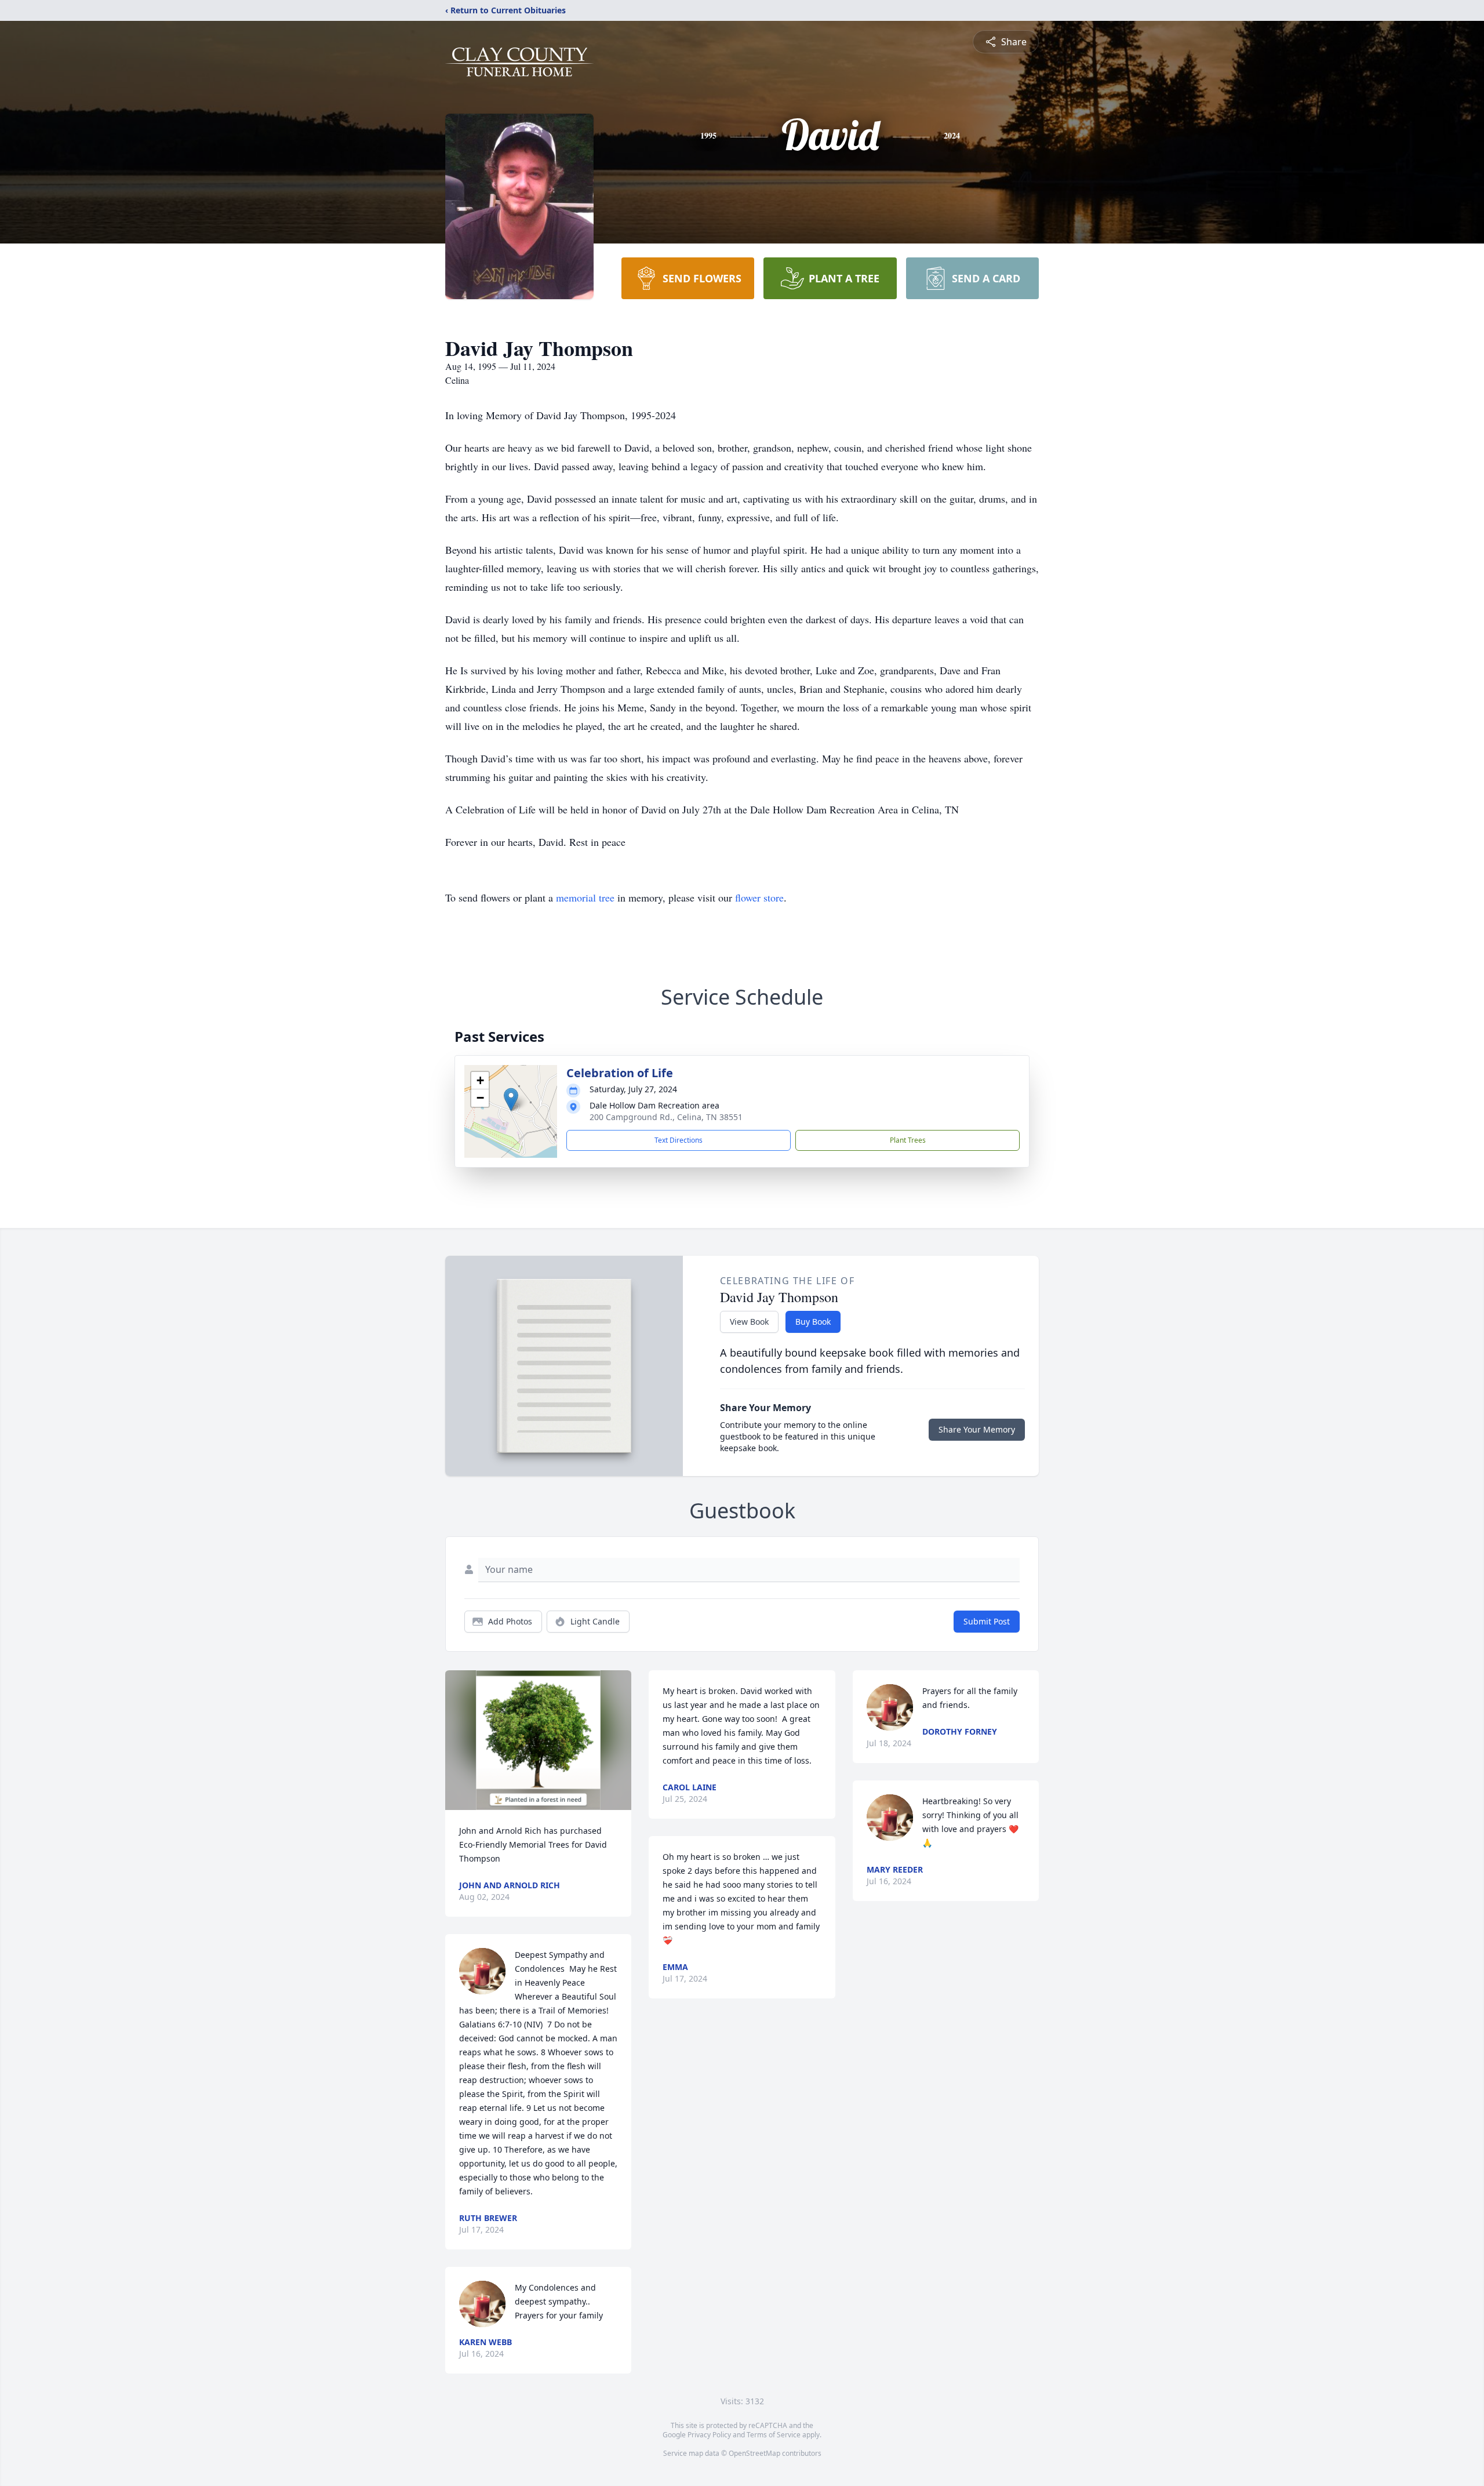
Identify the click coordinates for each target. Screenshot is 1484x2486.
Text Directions (679, 1140)
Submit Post (987, 1621)
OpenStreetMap (754, 2453)
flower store (759, 897)
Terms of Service (774, 2435)
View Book (749, 1322)
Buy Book (813, 1322)
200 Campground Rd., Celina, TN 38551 (666, 1117)
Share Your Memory (977, 1429)
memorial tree (585, 897)
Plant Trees (908, 1140)
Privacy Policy (709, 2435)
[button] (511, 1100)
